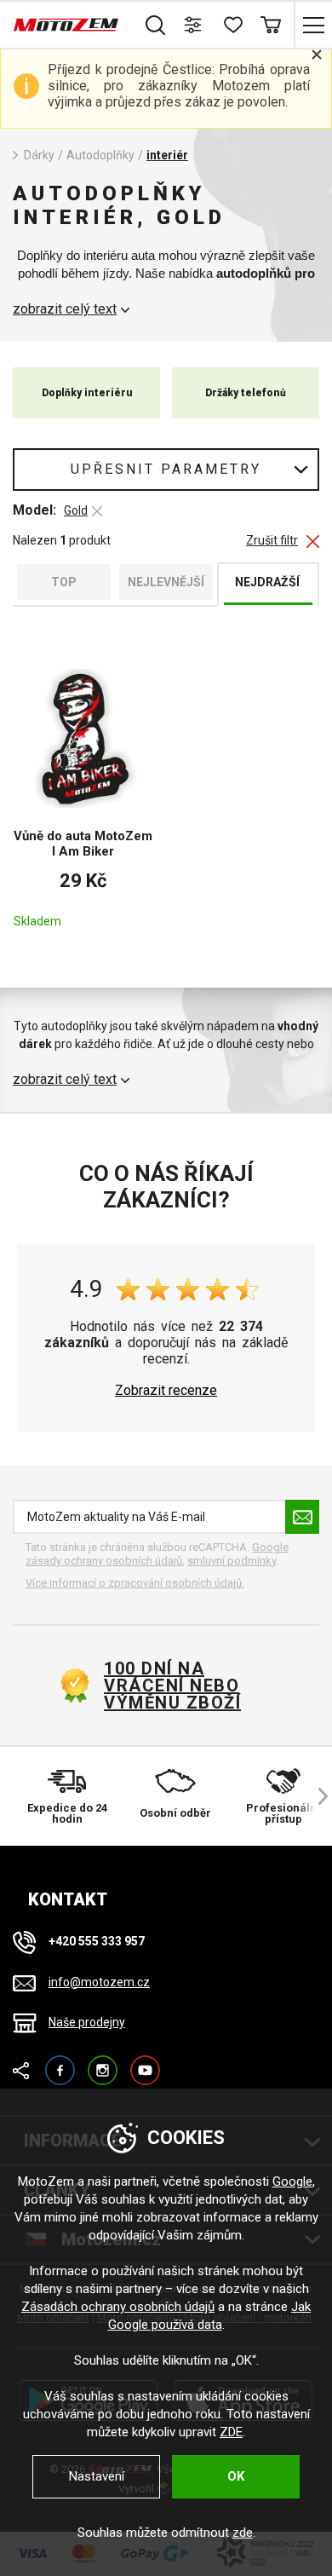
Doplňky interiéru (87, 393)
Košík (270, 25)
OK (236, 2476)
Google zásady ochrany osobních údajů (157, 1554)
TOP (64, 582)
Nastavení (97, 2476)
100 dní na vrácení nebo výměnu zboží (172, 1686)
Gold (76, 510)
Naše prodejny (87, 2022)
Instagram (103, 2063)
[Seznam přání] (232, 25)
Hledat (155, 25)
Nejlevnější (166, 582)
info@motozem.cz (99, 1982)
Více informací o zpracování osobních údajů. (135, 1583)
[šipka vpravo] (315, 1796)
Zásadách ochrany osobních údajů (118, 2307)
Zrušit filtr (272, 541)
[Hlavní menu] (313, 25)
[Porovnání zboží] (194, 25)
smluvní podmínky (232, 1561)
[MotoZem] (66, 25)
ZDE (231, 2432)
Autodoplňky (100, 155)
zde (243, 2533)
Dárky (39, 155)
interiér (167, 155)
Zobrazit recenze (166, 1391)
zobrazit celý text (65, 309)
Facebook (60, 2063)
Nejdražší (267, 582)
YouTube (145, 2063)
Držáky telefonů (246, 393)
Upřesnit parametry (166, 469)
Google (292, 2181)
